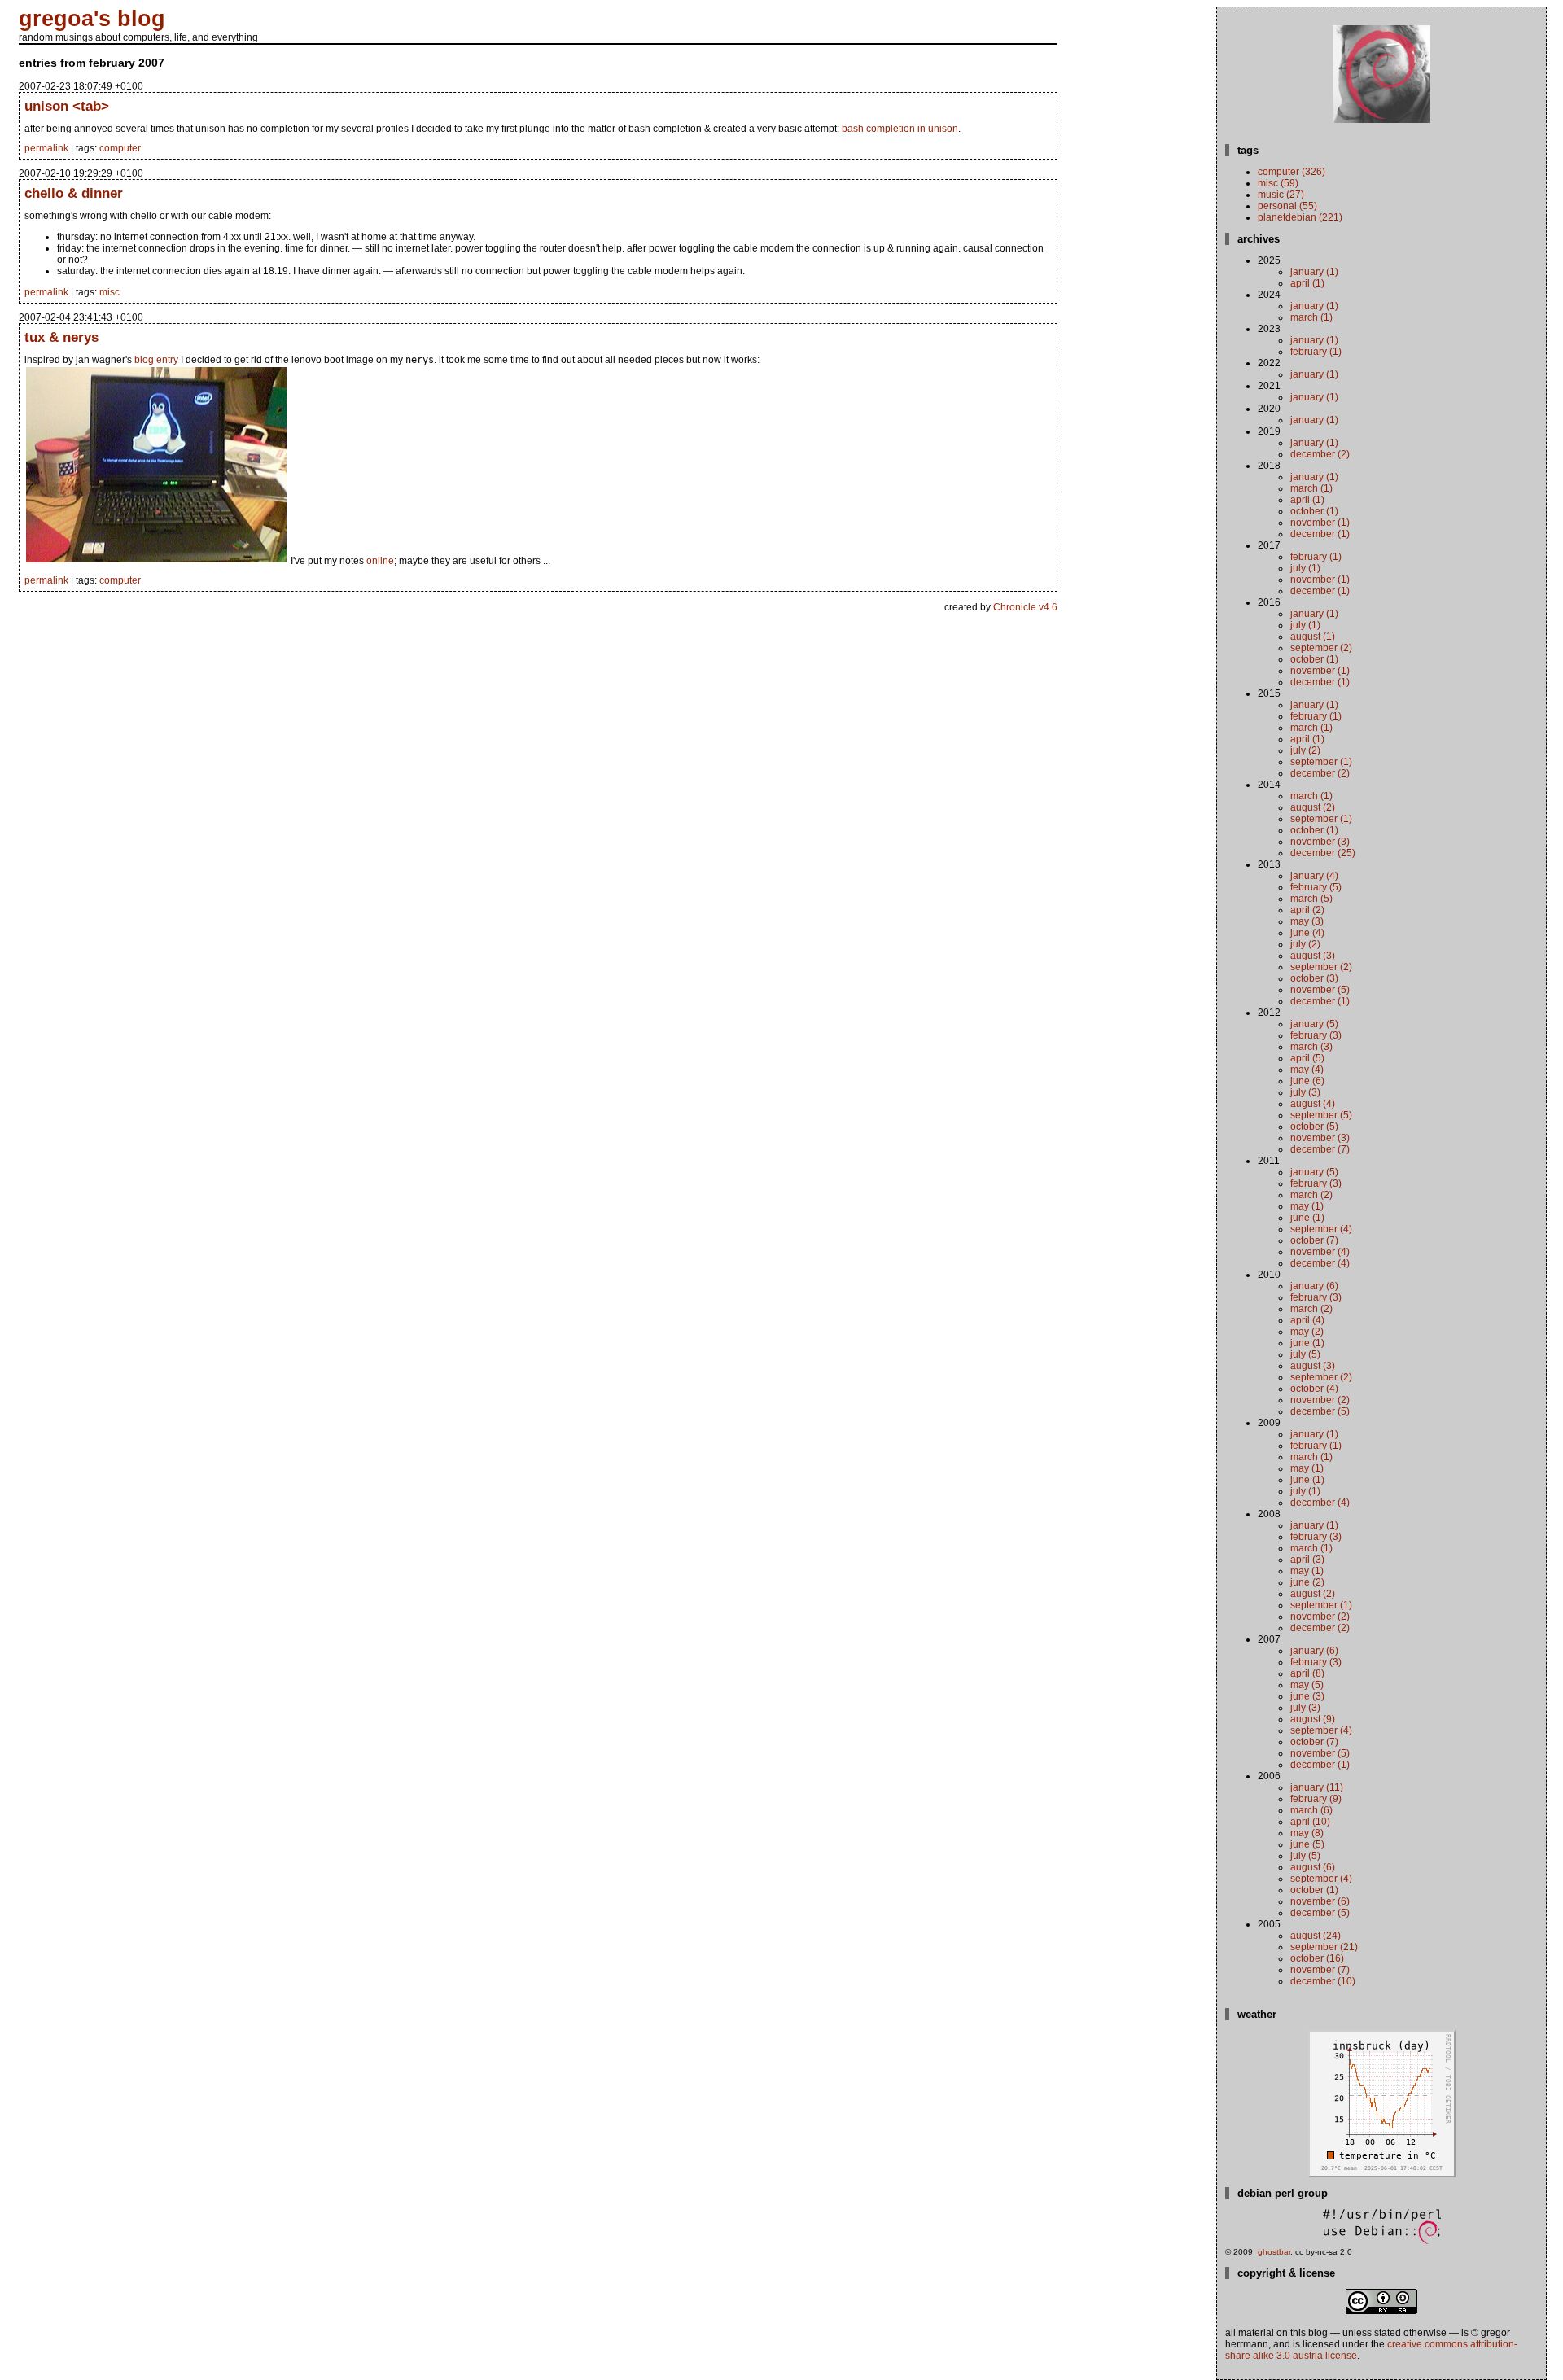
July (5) (1305, 1354)
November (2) (1320, 1400)
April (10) (1310, 1822)
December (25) (1323, 853)
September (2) (1321, 648)
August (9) (1313, 1719)
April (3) (1307, 1560)
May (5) (1307, 1685)
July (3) (1305, 1092)
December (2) (1320, 454)
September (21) (1324, 1947)
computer (120, 148)
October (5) (1314, 1127)
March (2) (1311, 1195)
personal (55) (1287, 206)
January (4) (1314, 876)
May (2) (1307, 1332)
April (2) (1307, 910)
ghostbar (1274, 2252)
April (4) (1307, 1320)
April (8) (1307, 1673)
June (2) (1307, 1582)
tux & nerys (61, 337)
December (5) (1320, 1411)
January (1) (1314, 272)
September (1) (1321, 762)
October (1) (1314, 511)
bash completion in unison (900, 129)
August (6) (1313, 1867)
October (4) (1314, 1389)
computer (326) (1292, 172)
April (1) (1307, 283)
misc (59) (1278, 183)
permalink (46, 148)
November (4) (1320, 1252)
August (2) (1313, 807)
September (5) (1321, 1115)
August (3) (1313, 956)
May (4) (1307, 1070)
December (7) (1320, 1149)
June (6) (1307, 1081)
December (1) (1320, 534)
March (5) (1311, 899)
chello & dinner (74, 193)
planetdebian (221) (1300, 217)
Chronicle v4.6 (1025, 607)
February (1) (1316, 352)
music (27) (1281, 195)
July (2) (1305, 750)
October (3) (1314, 978)
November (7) (1320, 1970)
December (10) (1323, 1981)
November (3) (1320, 842)
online (380, 561)
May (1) (1307, 1206)
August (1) (1313, 637)
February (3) (1316, 1035)
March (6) (1311, 1810)
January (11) (1317, 1787)
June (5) (1307, 1844)
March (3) (1311, 1047)
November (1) (1320, 523)
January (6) (1314, 1286)
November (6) (1320, 1901)
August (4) (1313, 1104)
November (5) (1320, 990)
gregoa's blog (92, 19)
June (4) (1307, 933)
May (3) (1307, 921)
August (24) (1316, 1936)
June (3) (1307, 1696)
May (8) (1307, 1833)
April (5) (1307, 1058)
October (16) (1317, 1958)
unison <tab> (67, 106)
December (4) (1320, 1263)
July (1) (1305, 568)
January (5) (1314, 1024)
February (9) (1316, 1799)
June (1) (1307, 1218)
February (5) (1316, 887)
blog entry (156, 360)
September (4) (1321, 1229)
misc (109, 292)
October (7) (1314, 1240)
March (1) (1311, 317)
